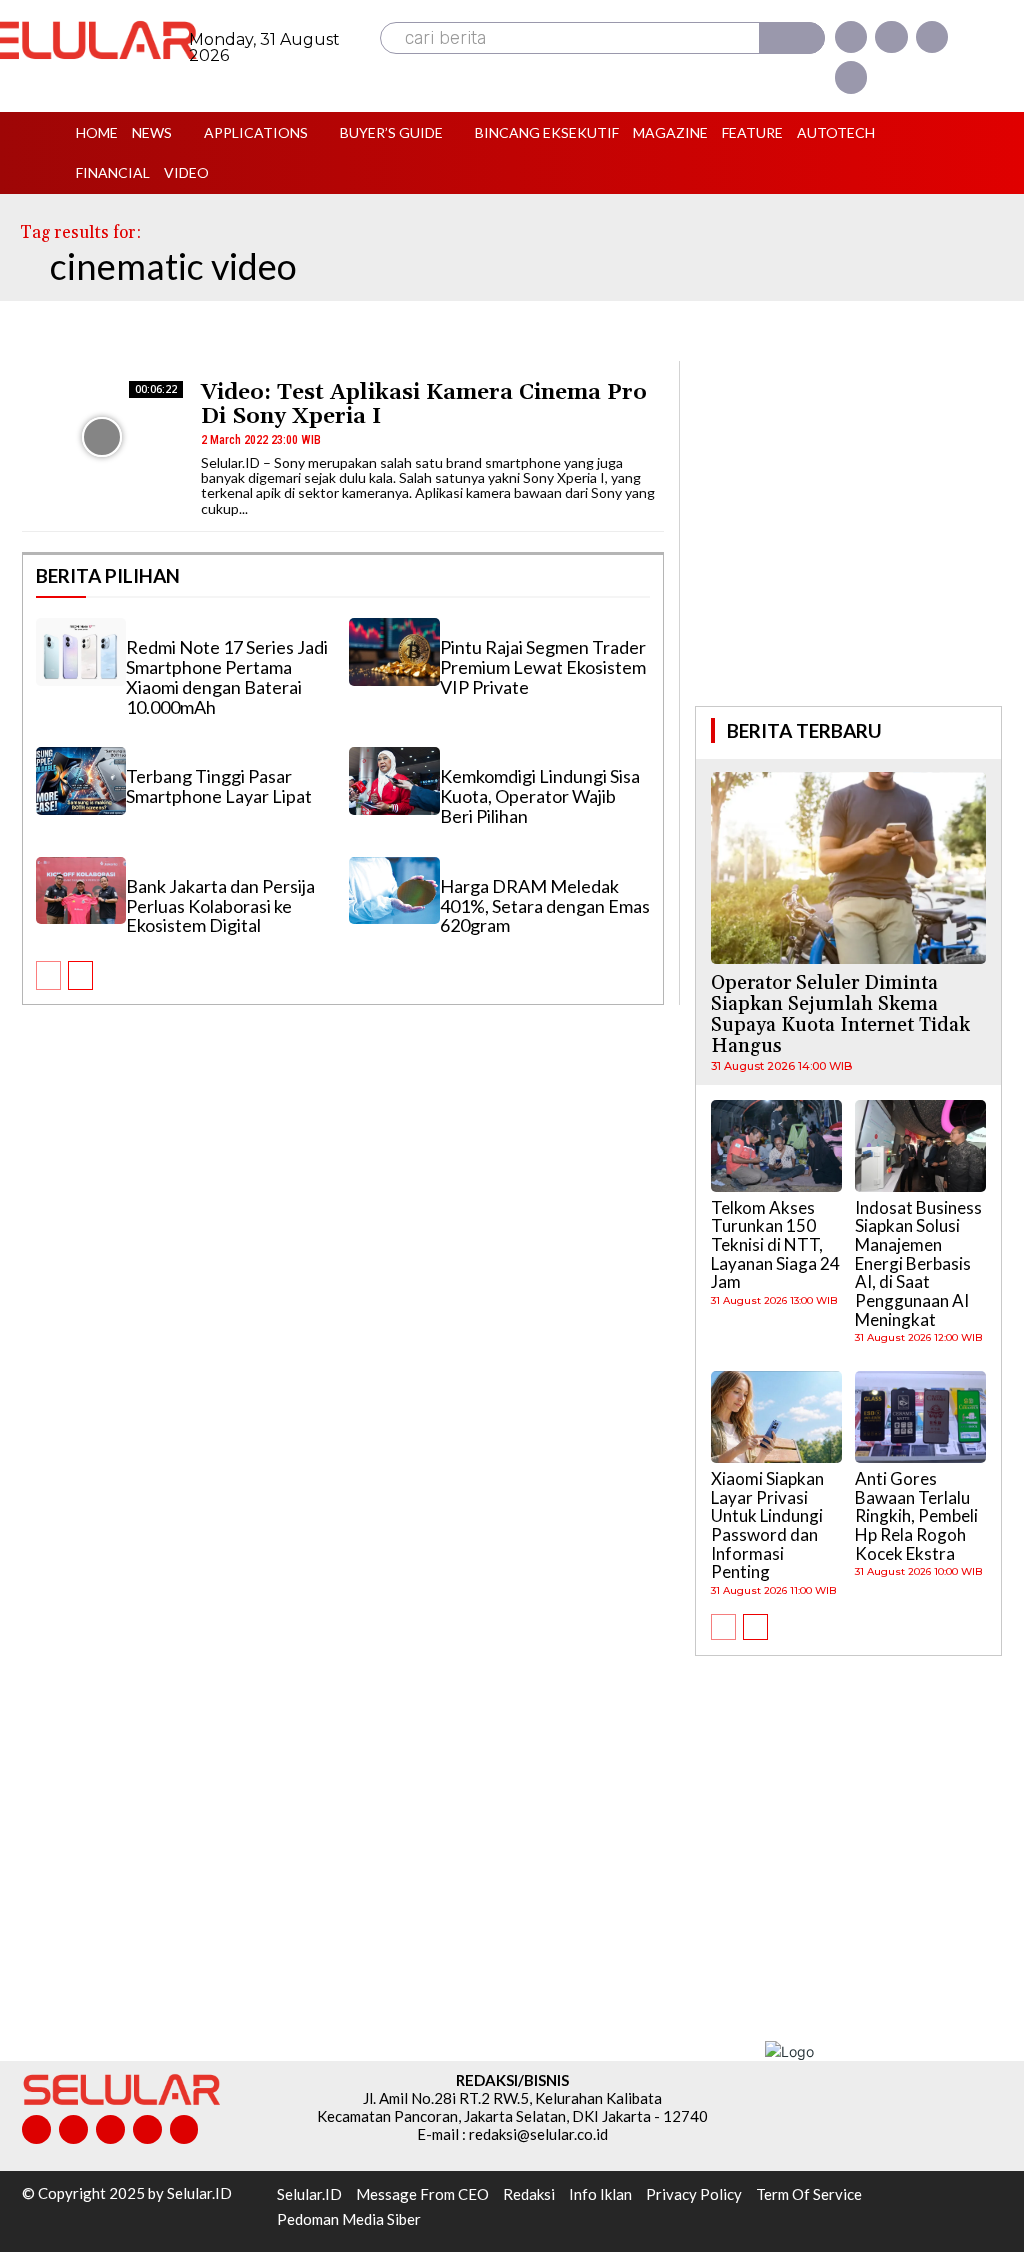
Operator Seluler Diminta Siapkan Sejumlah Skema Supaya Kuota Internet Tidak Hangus (840, 1014)
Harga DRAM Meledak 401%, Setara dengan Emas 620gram (545, 906)
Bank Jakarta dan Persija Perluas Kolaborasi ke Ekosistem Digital (220, 906)
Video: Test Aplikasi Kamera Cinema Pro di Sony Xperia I (424, 405)
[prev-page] (48, 975)
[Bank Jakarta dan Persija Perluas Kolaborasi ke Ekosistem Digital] (81, 891)
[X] (932, 37)
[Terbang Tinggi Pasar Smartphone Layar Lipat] (81, 781)
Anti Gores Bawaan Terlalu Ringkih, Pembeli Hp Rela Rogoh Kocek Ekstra (916, 1516)
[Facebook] (851, 37)
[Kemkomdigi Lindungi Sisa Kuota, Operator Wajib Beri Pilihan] (394, 781)
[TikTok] (110, 2129)
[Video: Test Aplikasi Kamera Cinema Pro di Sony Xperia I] (102, 437)
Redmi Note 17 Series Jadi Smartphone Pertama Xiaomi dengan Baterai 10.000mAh (227, 676)
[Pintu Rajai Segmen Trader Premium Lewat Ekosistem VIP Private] (394, 652)
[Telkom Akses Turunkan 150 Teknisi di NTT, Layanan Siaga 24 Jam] (776, 1146)
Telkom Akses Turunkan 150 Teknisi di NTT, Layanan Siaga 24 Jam (775, 1245)
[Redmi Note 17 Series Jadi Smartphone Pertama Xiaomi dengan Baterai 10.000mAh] (81, 652)
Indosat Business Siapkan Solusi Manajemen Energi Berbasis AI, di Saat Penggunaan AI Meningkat (918, 1263)
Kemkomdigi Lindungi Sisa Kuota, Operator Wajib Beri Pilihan (540, 796)
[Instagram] (891, 37)
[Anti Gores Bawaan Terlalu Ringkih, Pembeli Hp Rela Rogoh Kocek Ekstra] (920, 1417)
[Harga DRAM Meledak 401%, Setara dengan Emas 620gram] (394, 891)
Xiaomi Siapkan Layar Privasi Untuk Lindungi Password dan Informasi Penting (767, 1525)
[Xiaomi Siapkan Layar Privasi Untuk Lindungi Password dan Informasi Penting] (776, 1417)
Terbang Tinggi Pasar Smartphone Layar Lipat (219, 786)
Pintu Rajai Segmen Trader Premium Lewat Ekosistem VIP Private (543, 667)
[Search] (792, 38)
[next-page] (80, 975)
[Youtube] (851, 77)
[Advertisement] (849, 531)
